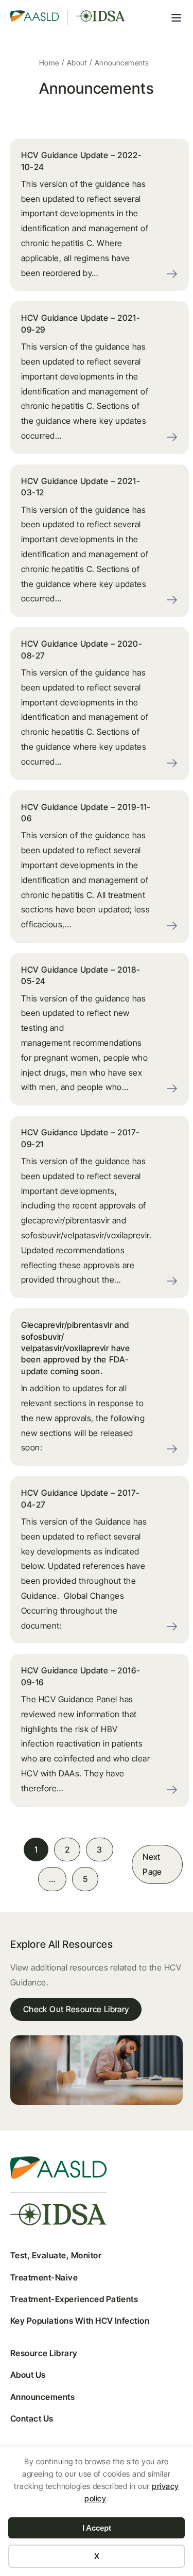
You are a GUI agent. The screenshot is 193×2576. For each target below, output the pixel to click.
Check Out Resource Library (76, 2009)
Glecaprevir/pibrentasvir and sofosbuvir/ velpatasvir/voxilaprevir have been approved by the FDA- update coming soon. (75, 1348)
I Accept (97, 2528)
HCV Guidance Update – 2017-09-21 (80, 1138)
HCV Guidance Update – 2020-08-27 (82, 649)
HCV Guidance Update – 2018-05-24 (81, 975)
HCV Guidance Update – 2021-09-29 (81, 323)
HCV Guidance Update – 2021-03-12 (81, 487)
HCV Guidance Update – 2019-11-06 (86, 812)
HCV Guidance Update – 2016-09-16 (81, 1676)
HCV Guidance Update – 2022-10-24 (81, 161)
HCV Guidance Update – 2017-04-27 (80, 1498)
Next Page (152, 1864)
